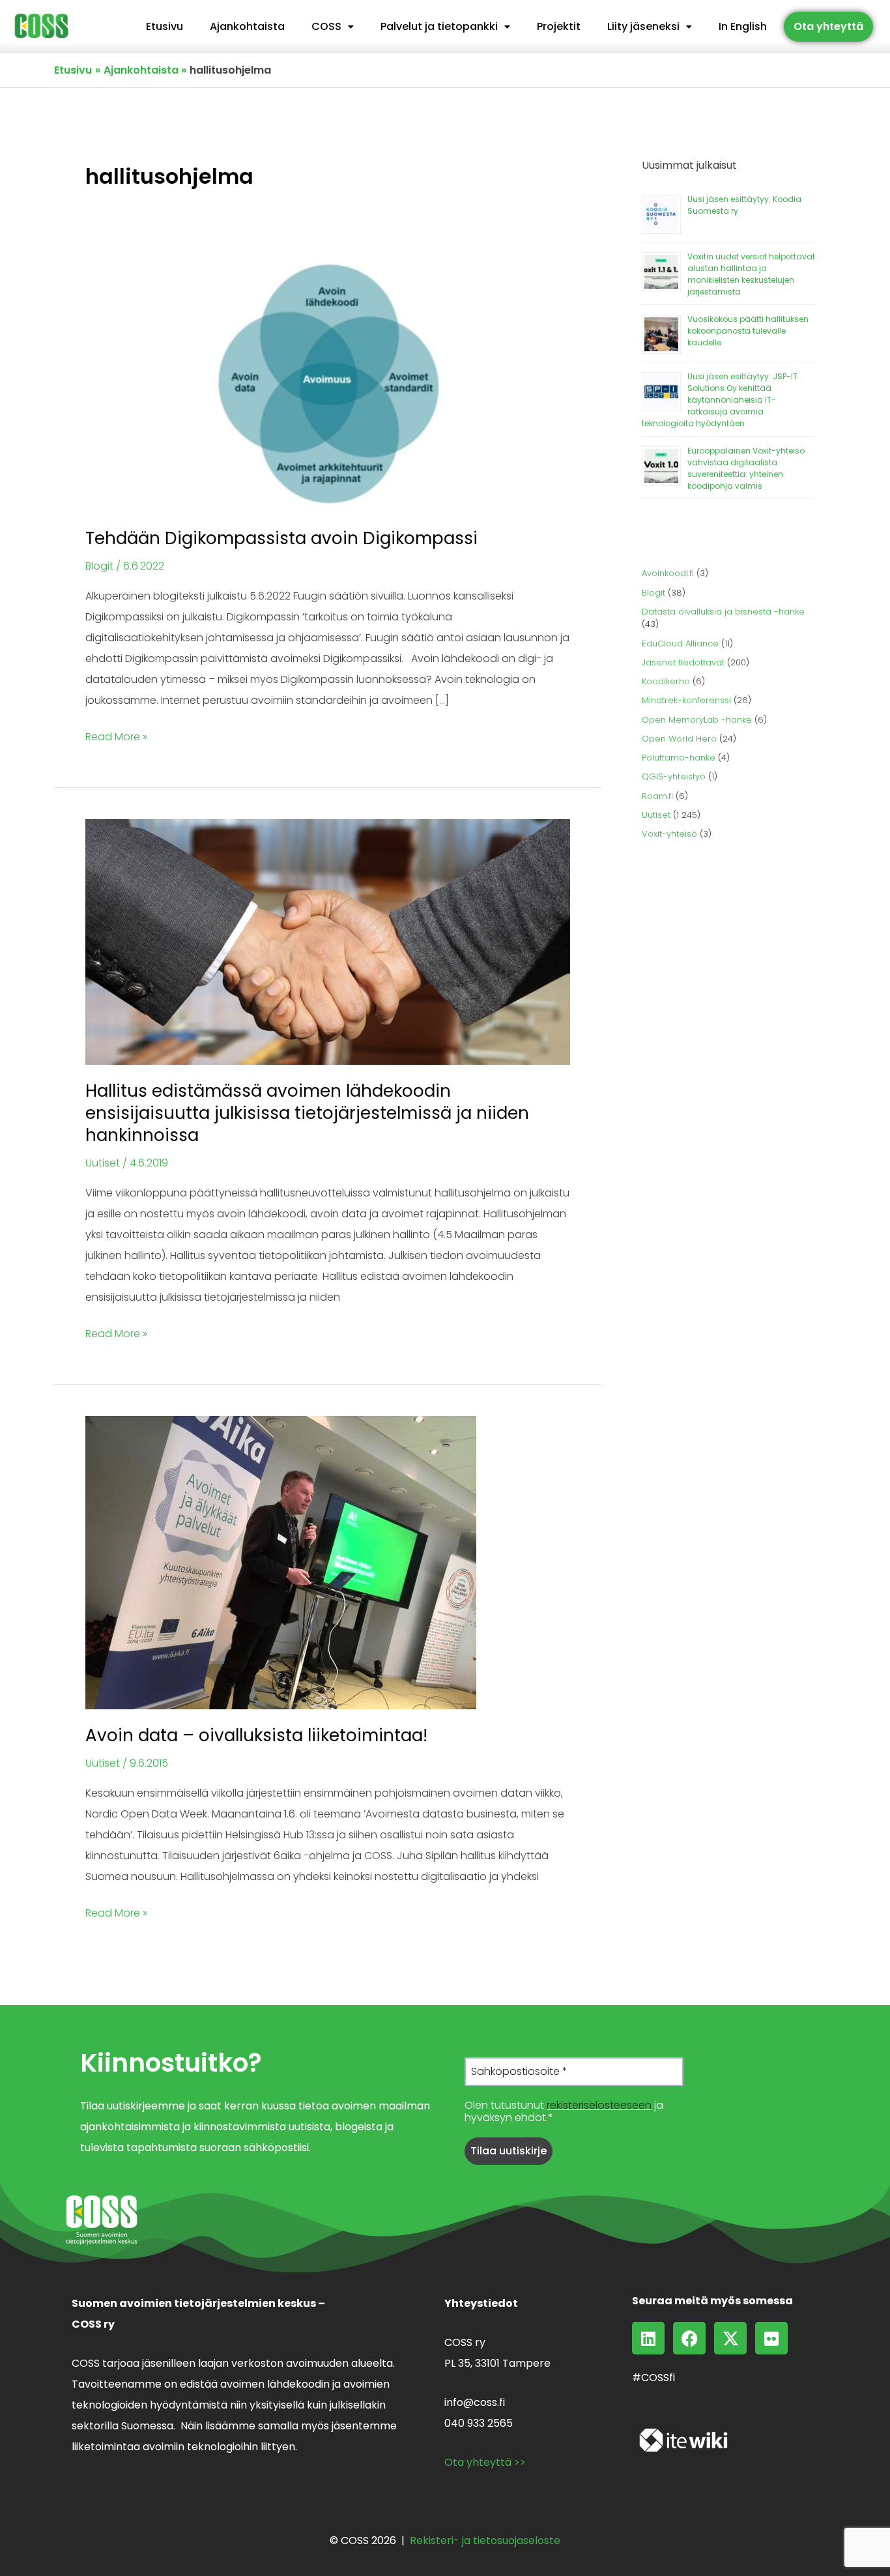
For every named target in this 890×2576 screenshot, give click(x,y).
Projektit (559, 26)
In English (743, 26)
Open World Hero (679, 739)
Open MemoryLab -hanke (697, 720)
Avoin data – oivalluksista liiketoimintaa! (256, 1735)
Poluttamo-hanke (679, 758)
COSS (326, 26)
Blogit (99, 566)
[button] (333, 27)
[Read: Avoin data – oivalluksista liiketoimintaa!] (281, 1562)
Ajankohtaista (247, 26)
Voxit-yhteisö (669, 834)
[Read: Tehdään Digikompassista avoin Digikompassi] (328, 384)
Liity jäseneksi (643, 26)
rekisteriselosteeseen (599, 2105)
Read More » (116, 735)
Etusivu (165, 26)
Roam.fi (657, 796)
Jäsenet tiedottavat (683, 662)
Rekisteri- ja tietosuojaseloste (485, 2540)
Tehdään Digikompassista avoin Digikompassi (281, 538)
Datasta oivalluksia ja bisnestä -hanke (723, 612)
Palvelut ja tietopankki (439, 26)
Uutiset (103, 1163)
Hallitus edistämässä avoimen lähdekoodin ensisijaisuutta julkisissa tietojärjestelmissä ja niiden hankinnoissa (307, 1113)
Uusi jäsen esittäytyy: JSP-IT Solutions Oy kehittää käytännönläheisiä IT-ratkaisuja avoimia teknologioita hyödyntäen (720, 400)
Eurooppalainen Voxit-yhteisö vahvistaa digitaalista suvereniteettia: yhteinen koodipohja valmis (746, 468)
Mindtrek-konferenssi (686, 700)
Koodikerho (666, 681)
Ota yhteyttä (828, 26)
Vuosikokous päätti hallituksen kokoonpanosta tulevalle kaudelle (748, 331)
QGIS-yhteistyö (674, 776)
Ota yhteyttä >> (485, 2462)
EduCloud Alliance (680, 644)
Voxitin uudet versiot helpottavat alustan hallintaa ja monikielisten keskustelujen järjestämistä (751, 274)
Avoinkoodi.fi (668, 573)
